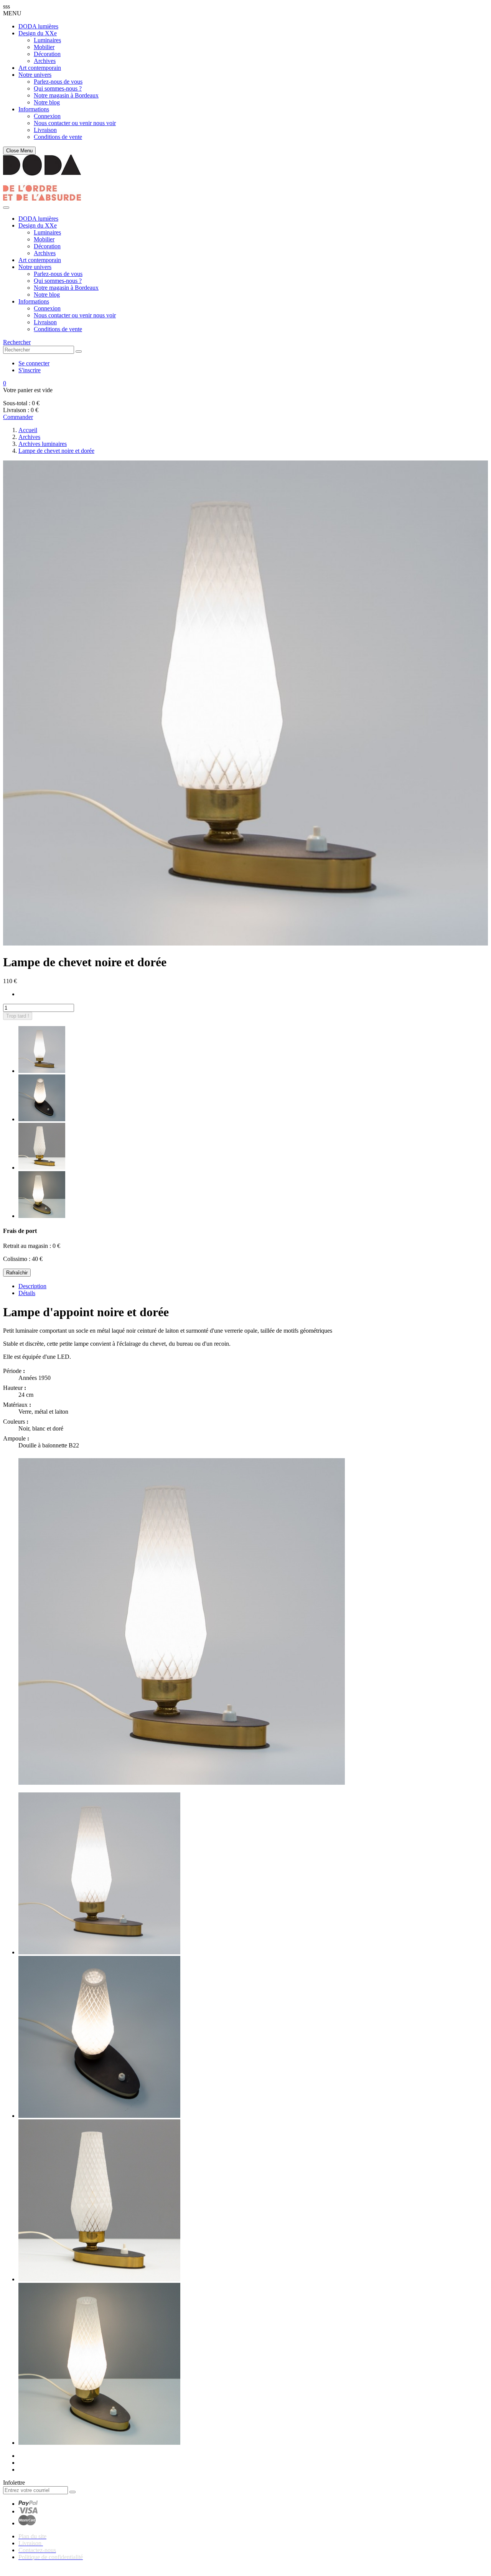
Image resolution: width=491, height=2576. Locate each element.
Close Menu (19, 151)
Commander (18, 417)
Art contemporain (40, 68)
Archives (45, 61)
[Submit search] (79, 351)
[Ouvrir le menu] (6, 208)
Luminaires (47, 40)
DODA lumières (38, 26)
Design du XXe (38, 33)
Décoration (47, 54)
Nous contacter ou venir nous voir (75, 123)
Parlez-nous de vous (58, 82)
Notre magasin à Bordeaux (66, 95)
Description (32, 1286)
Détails (27, 1293)
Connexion (47, 116)
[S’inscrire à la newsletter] (72, 2492)
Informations (34, 109)
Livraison (45, 130)
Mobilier (44, 47)
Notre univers (35, 75)
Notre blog (47, 102)
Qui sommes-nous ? (58, 88)
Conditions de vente (58, 137)
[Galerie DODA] (42, 199)
